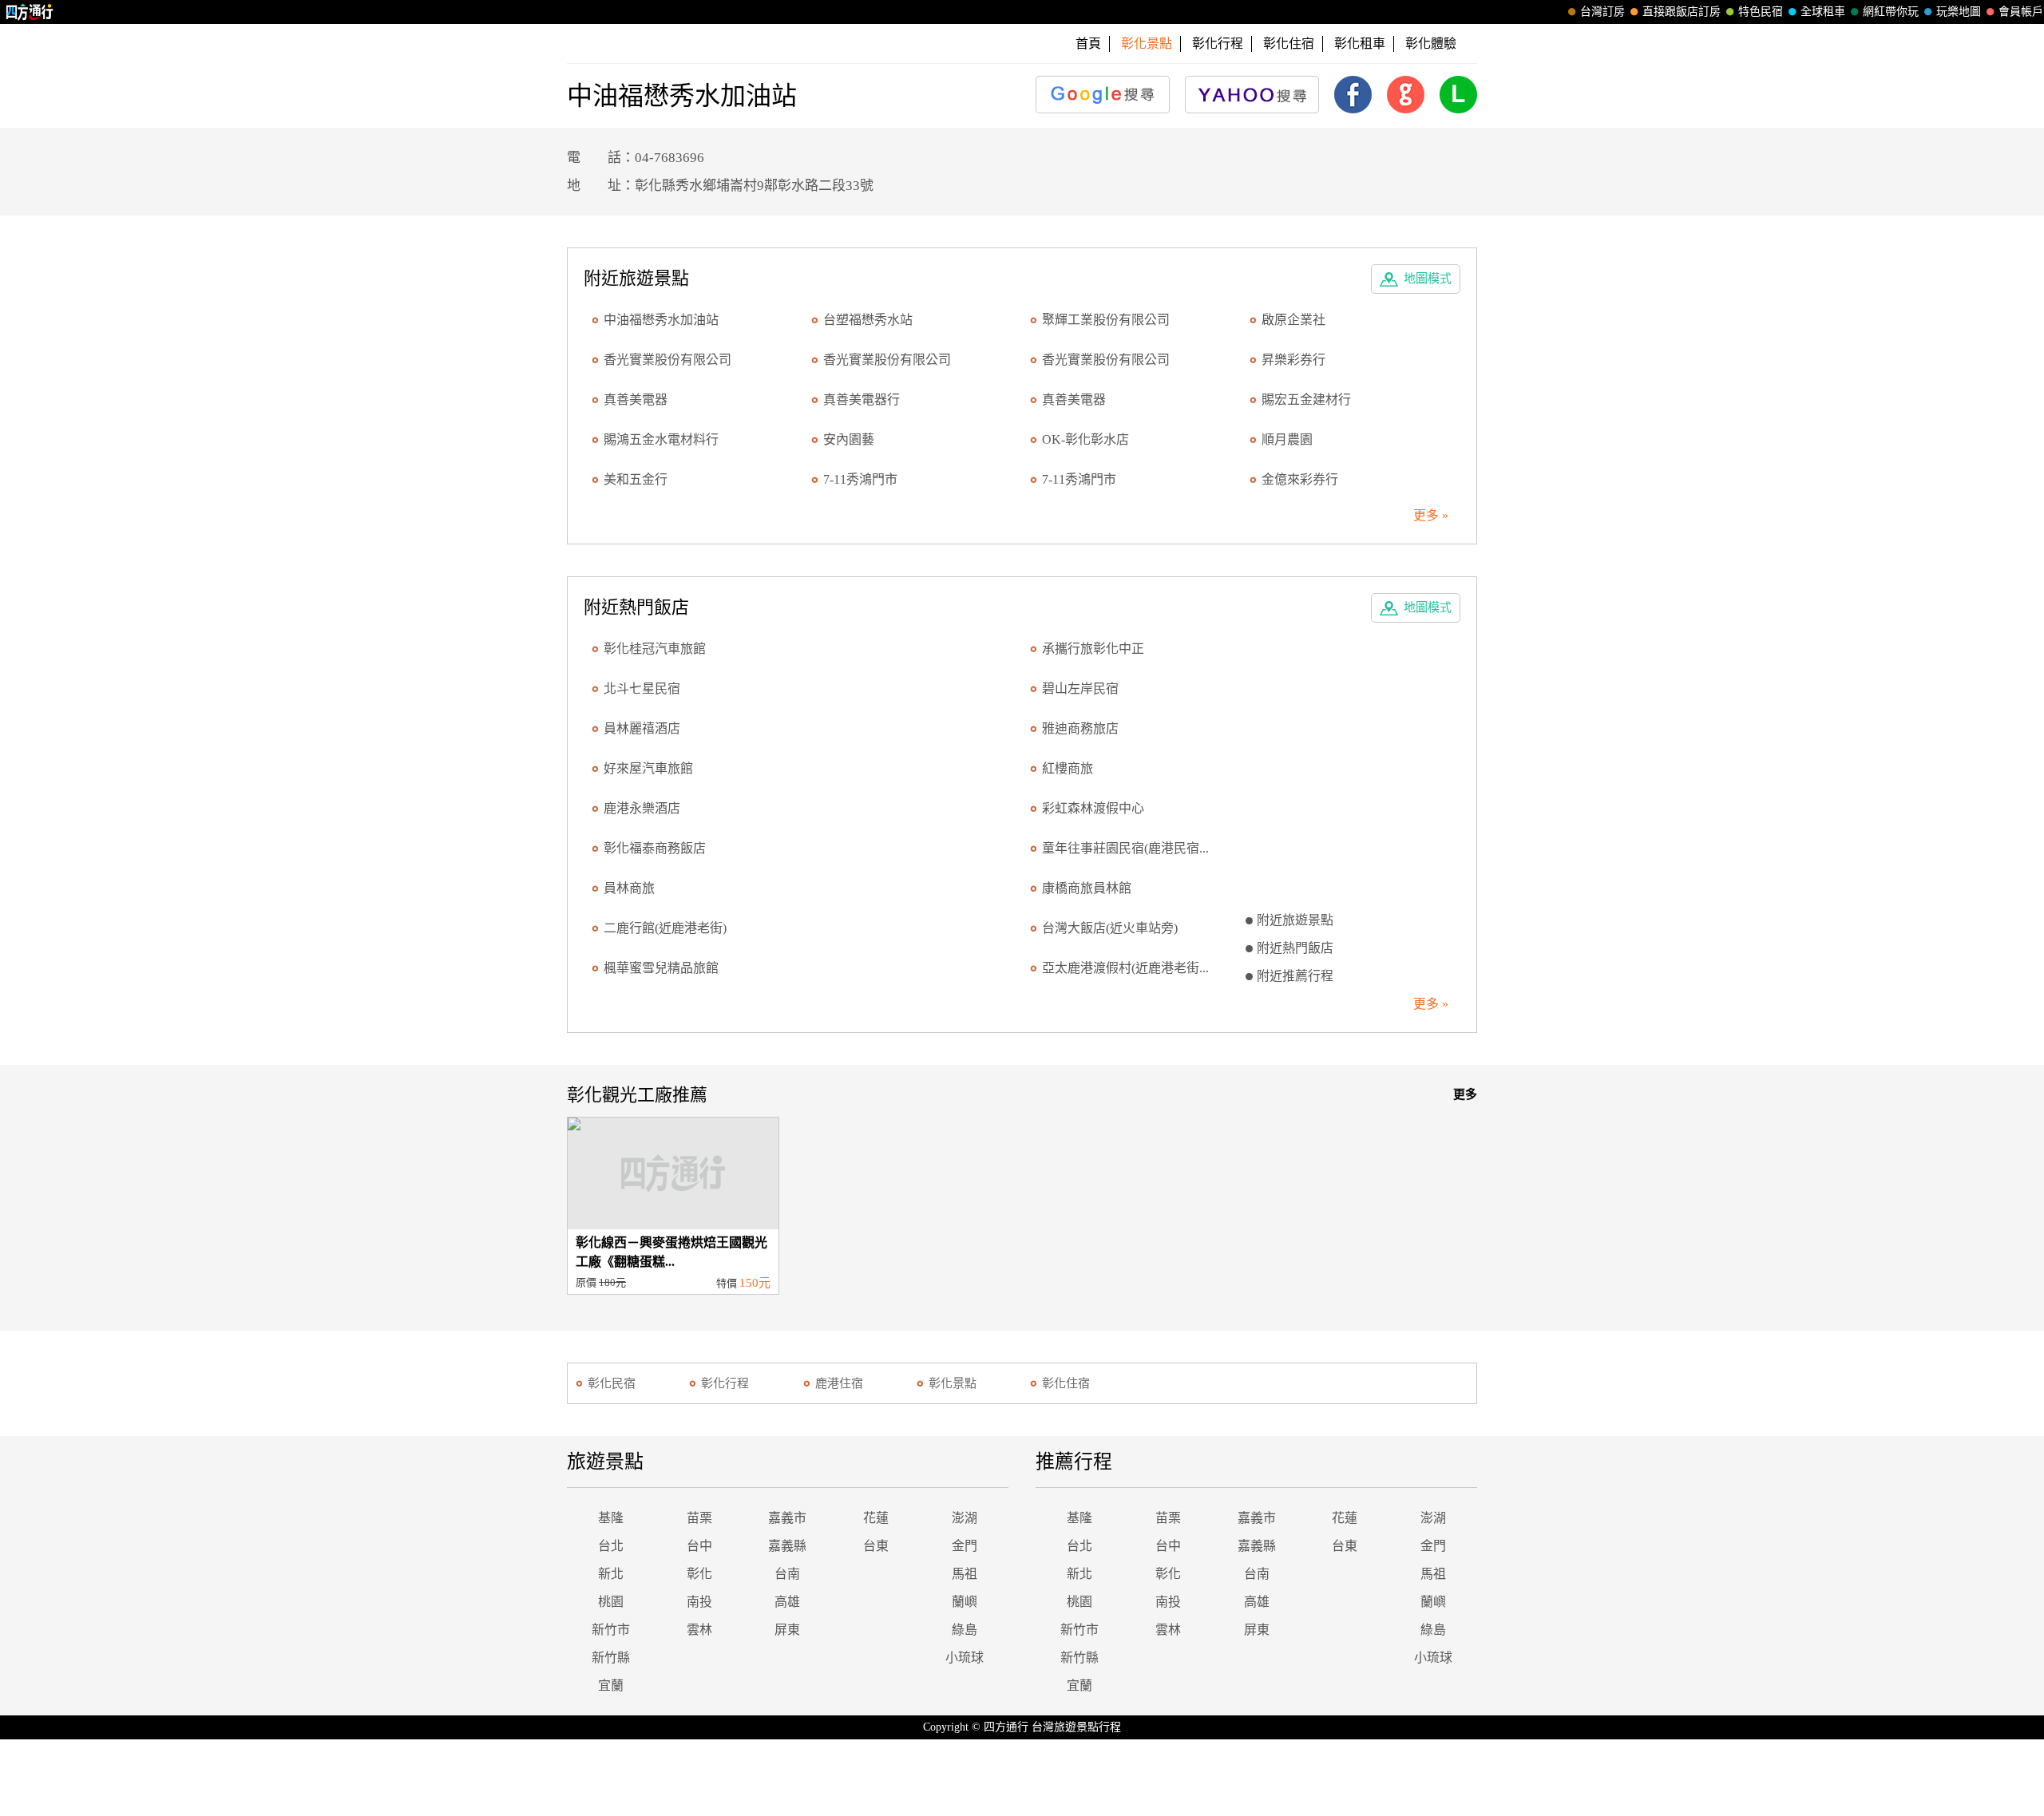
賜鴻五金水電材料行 (661, 439)
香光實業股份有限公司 (667, 360)
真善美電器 (636, 400)
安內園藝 (849, 439)
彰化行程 (1218, 44)
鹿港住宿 (839, 1383)
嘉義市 (787, 1518)
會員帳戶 (2021, 12)
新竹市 (611, 1630)
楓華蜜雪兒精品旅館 (661, 968)
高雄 (787, 1602)
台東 (876, 1546)
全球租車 (1823, 12)
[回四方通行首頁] (30, 12)
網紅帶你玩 (1891, 12)
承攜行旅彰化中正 (1093, 649)
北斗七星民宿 (642, 688)
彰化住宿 (1289, 44)
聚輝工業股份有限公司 (1106, 320)
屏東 (787, 1630)
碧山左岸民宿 (1080, 688)
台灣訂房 (1602, 12)
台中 (699, 1546)
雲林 (699, 1630)
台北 (611, 1546)
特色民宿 (1761, 12)
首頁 (1088, 44)
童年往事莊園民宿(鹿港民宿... (1125, 848)
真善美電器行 (862, 400)
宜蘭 (611, 1685)
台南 (787, 1574)
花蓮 (876, 1518)
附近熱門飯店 (1295, 948)
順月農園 (1287, 439)
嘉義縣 (787, 1546)
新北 (611, 1574)
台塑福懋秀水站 (868, 320)
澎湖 (965, 1518)
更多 (1465, 1094)
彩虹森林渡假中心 (1093, 808)
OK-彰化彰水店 (1085, 439)
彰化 (699, 1574)
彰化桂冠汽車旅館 (655, 649)
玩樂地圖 (1959, 12)
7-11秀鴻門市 (860, 479)
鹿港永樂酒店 (642, 808)
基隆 (611, 1518)
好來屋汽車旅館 (648, 768)
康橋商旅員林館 (1087, 888)
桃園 (611, 1602)
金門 (965, 1546)
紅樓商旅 (1068, 768)
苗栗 (699, 1518)
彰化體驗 (1431, 44)
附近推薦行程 (1295, 976)
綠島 (965, 1630)
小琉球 (965, 1658)
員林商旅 (629, 888)
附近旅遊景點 (1295, 920)
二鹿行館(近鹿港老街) (665, 928)
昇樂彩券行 (1293, 360)
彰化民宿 (612, 1383)
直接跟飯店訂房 (1682, 12)
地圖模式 (1428, 279)
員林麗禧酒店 (642, 728)
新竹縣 (611, 1658)
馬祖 (965, 1574)
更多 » (1431, 515)
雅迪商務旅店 (1080, 728)
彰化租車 (1360, 44)
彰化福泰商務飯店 (655, 848)
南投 (699, 1602)
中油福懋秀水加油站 (661, 320)
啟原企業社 (1293, 320)
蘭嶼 (965, 1602)
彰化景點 (953, 1383)
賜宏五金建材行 (1306, 400)
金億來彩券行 (1300, 479)
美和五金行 (636, 479)
